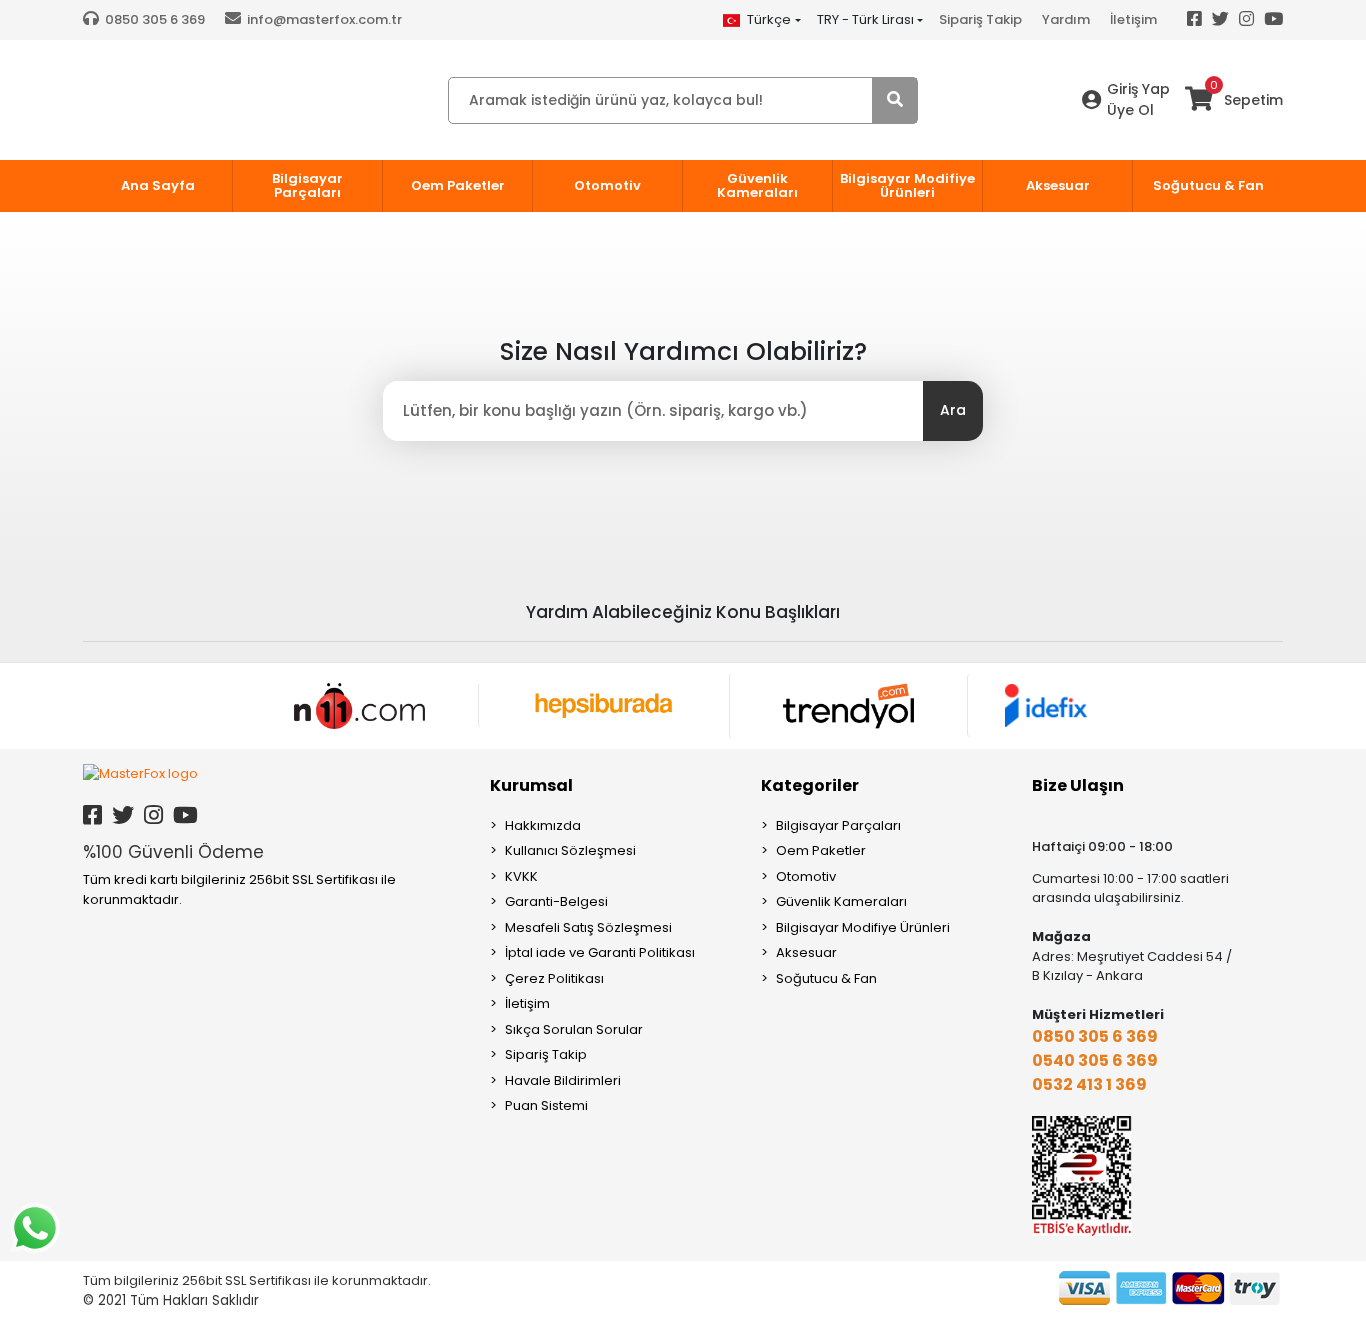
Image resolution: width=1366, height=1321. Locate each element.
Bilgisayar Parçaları (838, 825)
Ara (953, 410)
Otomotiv (806, 876)
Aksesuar (806, 952)
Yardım (1066, 19)
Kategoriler (810, 785)
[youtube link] (185, 815)
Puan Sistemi (546, 1105)
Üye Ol (1130, 110)
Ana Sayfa (158, 185)
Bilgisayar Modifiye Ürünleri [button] (907, 185)
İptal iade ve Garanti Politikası (600, 952)
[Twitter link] (123, 815)
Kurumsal (531, 785)
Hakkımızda (543, 825)
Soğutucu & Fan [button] (1208, 185)
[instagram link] (153, 815)
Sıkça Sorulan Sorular (574, 1029)
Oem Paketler (821, 850)
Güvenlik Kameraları (841, 901)
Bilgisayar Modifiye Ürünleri (863, 927)
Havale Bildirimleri (563, 1080)
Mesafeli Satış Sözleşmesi (588, 927)
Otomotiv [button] (607, 185)
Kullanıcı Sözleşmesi (570, 850)
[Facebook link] (92, 815)
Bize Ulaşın (1078, 785)
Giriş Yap (1138, 89)
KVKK (521, 876)
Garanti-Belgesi (556, 901)
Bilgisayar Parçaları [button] (307, 185)
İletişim (1133, 19)
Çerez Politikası (554, 978)
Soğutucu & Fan (826, 978)
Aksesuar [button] (1058, 185)
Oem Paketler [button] (458, 185)
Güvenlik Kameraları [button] (757, 185)
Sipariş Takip (980, 19)
